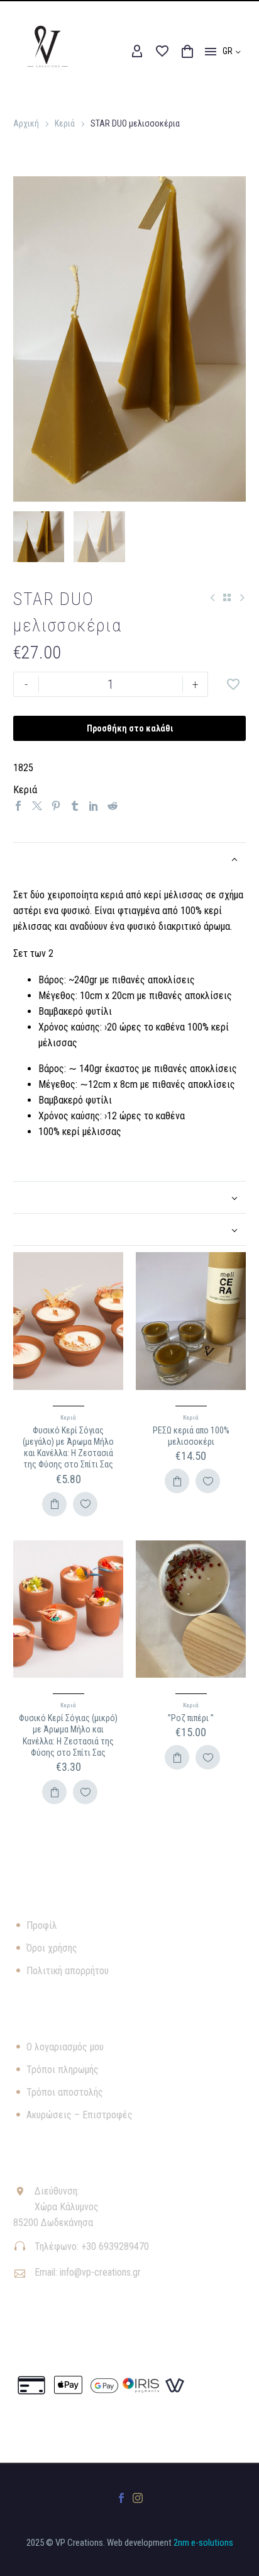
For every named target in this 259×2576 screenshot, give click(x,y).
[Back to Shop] (227, 597)
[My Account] (137, 52)
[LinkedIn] (94, 806)
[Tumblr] (75, 806)
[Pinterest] (56, 806)
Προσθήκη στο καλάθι (130, 728)
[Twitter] (37, 806)
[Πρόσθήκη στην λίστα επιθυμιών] (233, 684)
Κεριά (65, 123)
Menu (211, 52)
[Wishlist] (162, 52)
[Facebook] (18, 806)
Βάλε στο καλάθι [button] (54, 1504)
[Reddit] (113, 806)
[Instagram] (138, 2498)
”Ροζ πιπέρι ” (191, 1718)
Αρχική (26, 123)
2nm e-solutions (203, 2543)
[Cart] (187, 52)
